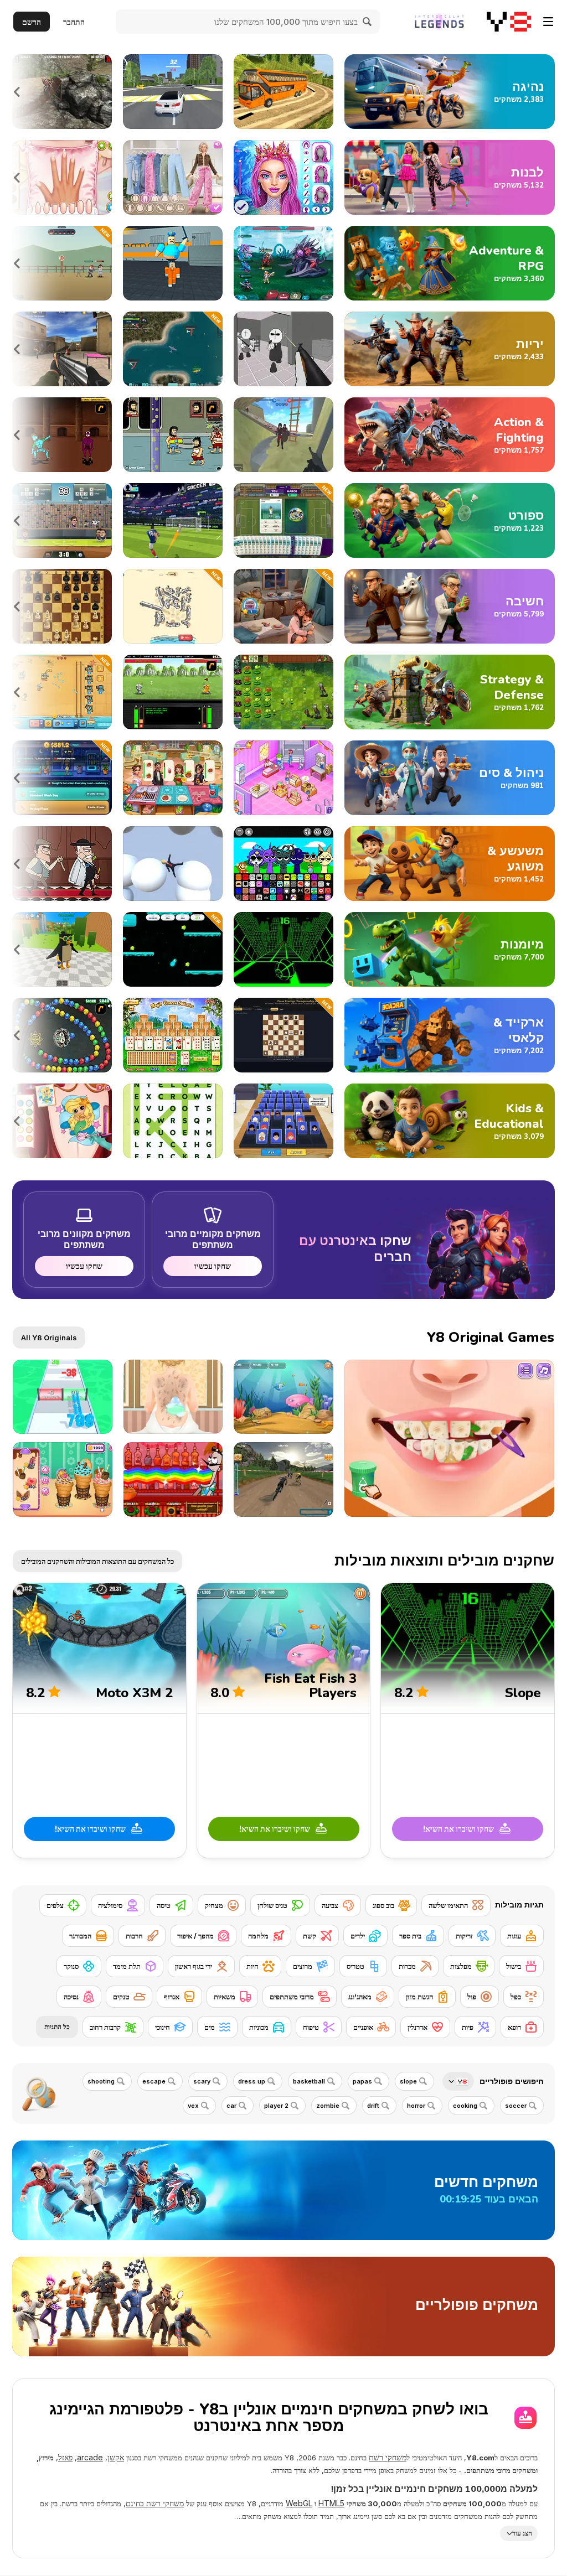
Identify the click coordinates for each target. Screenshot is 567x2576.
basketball (309, 2081)
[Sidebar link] (548, 22)
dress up (252, 2081)
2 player (276, 2106)
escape (154, 2081)
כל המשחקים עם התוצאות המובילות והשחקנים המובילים (97, 1561)
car (231, 2106)
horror (416, 2106)
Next (18, 92)
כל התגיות (57, 2027)
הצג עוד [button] (522, 2533)
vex (193, 2106)
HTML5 (331, 2503)
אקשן (116, 2457)
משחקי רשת (388, 2457)
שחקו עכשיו (213, 1266)
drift (373, 2106)
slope (408, 2081)
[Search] (368, 22)
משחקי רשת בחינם (155, 2503)
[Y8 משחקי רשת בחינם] (509, 22)
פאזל (65, 2457)
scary (202, 2081)
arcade (90, 2457)
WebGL (299, 2503)
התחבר (74, 22)
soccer (516, 2106)
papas (362, 2081)
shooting (101, 2081)
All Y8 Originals (49, 1338)
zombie (328, 2106)
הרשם (32, 22)
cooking (465, 2106)
